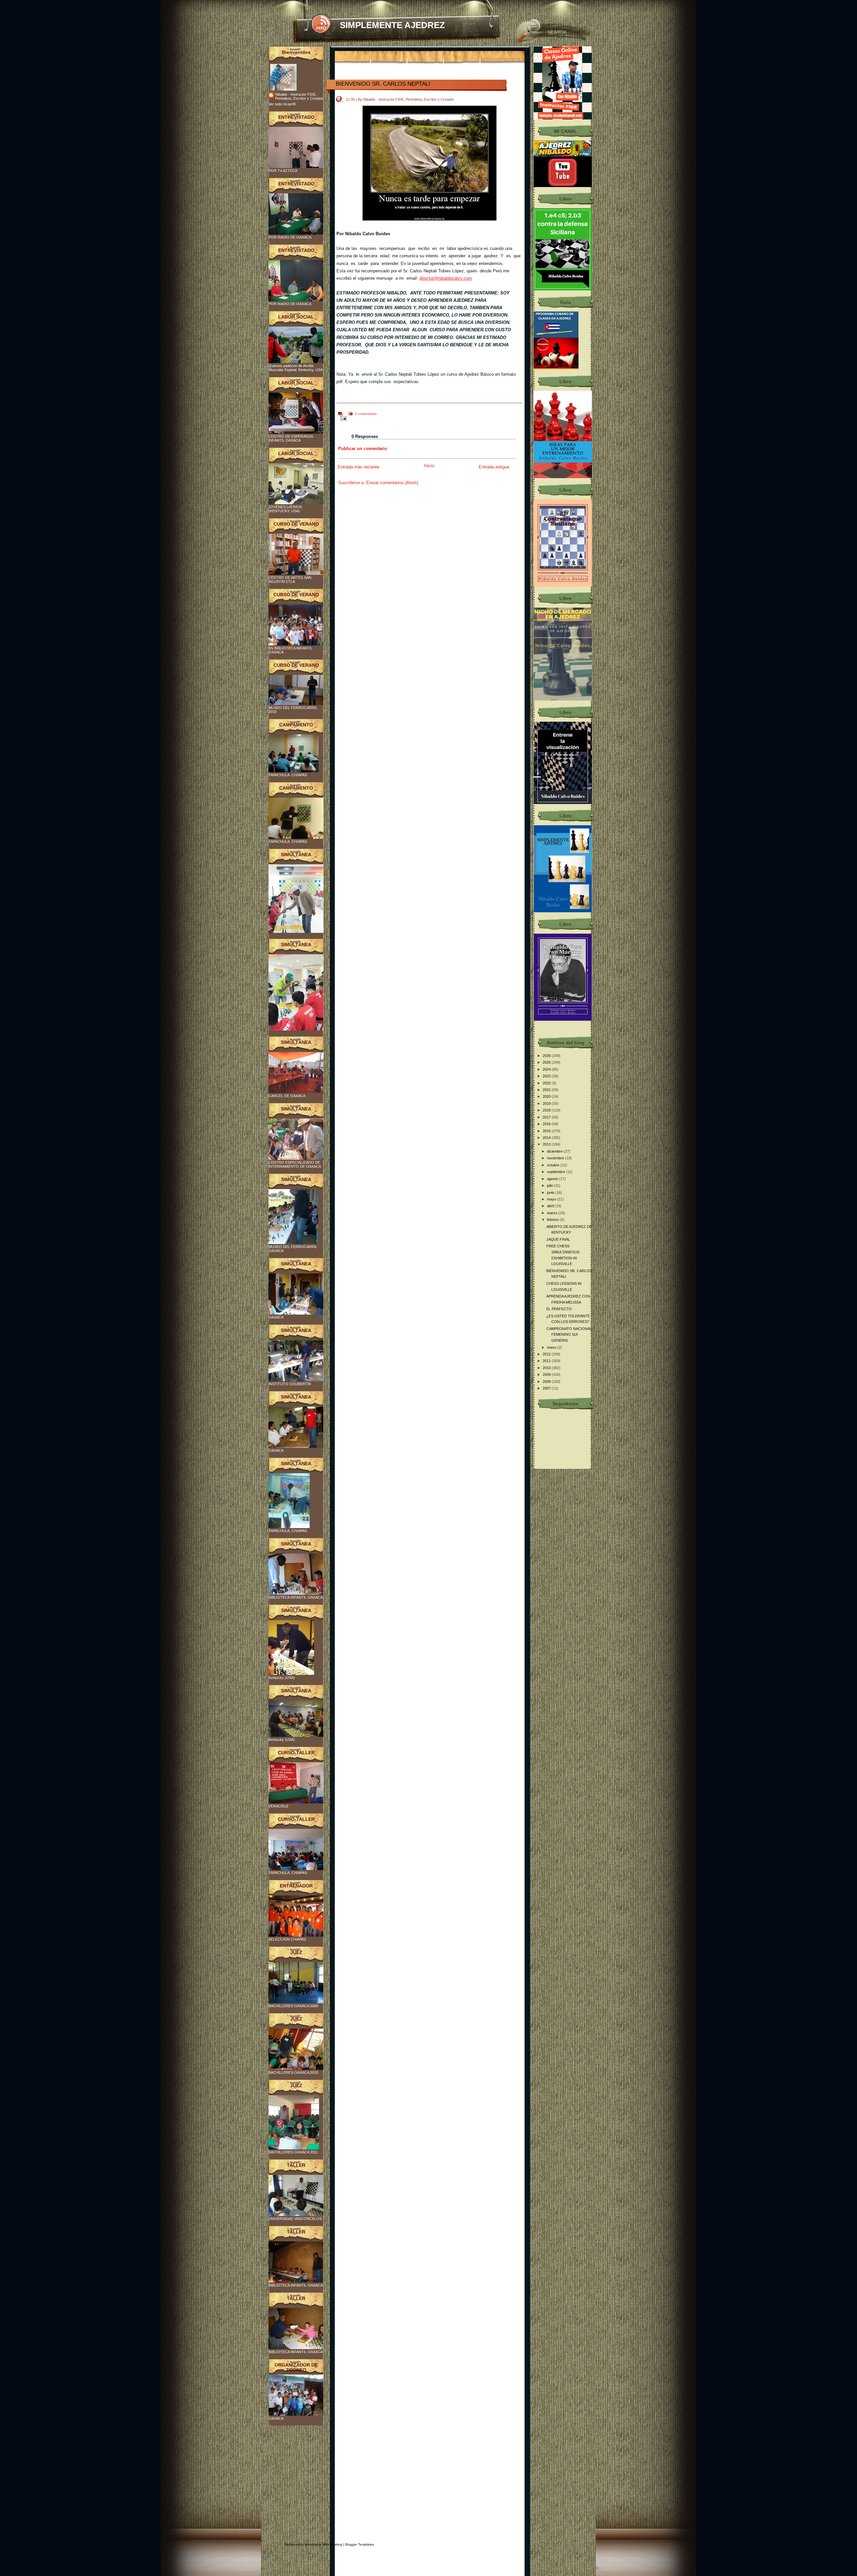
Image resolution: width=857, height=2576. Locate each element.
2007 (547, 1388)
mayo (552, 1199)
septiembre (557, 1172)
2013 (547, 1144)
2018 (547, 1110)
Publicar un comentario (363, 449)
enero (552, 1347)
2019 (547, 1103)
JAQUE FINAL (558, 1239)
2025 (547, 1062)
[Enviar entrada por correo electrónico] (342, 418)
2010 (547, 1368)
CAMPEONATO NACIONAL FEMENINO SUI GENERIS (569, 1335)
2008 (547, 1382)
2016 (547, 1124)
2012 (547, 1354)
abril (551, 1206)
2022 (547, 1083)
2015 (547, 1131)
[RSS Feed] (321, 24)
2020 (547, 1096)
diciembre (555, 1151)
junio (551, 1192)
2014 (547, 1138)
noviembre (556, 1158)
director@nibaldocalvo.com (446, 278)
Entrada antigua (494, 467)
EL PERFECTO (559, 1309)
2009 (547, 1374)
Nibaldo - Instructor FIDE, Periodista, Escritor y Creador (299, 96)
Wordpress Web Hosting (324, 2544)
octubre (554, 1165)
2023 (547, 1076)
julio (551, 1185)
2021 (547, 1090)
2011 (547, 1361)
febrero (553, 1220)
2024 (547, 1069)
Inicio (429, 466)
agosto (553, 1179)
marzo (553, 1213)
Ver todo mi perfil (282, 104)
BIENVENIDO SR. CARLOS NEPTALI (383, 84)
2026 (547, 1056)
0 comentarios (366, 414)
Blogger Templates (360, 2544)
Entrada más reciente (359, 467)
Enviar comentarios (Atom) (392, 483)
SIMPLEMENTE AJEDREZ (392, 25)
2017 (547, 1117)
